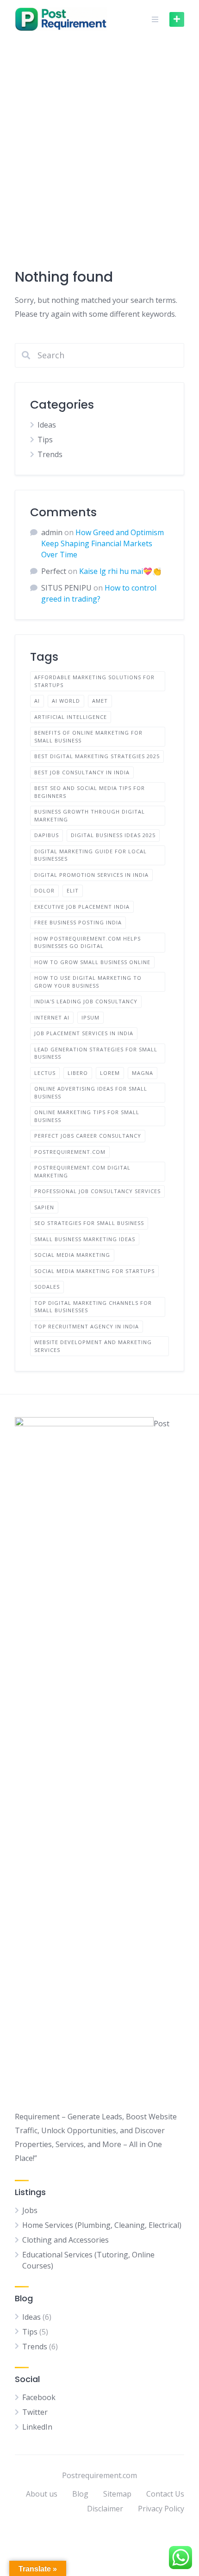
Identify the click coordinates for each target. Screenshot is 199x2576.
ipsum (90, 1017)
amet (100, 701)
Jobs (30, 2210)
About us (42, 2494)
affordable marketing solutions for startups (94, 681)
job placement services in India (84, 1033)
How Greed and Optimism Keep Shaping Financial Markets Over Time (103, 543)
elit (73, 890)
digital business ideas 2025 (113, 835)
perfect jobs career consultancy (88, 1136)
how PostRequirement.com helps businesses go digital (87, 942)
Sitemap (117, 2494)
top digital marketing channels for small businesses (93, 1307)
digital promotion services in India (91, 875)
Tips (45, 440)
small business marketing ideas (85, 1239)
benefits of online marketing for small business (88, 736)
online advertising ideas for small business (91, 1092)
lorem (110, 1073)
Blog (80, 2494)
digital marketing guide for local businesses (90, 855)
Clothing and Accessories (65, 2240)
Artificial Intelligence (71, 717)
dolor (44, 890)
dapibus (47, 835)
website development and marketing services (93, 1346)
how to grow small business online (92, 962)
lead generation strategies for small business (96, 1053)
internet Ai (52, 1017)
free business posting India (78, 922)
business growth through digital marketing (90, 815)
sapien (44, 1207)
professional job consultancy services (97, 1191)
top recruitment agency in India (87, 1326)
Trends (50, 454)
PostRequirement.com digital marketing (82, 1171)
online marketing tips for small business (87, 1116)
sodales (47, 1287)
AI (37, 701)
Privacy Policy (161, 2509)
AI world (66, 701)
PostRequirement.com (70, 1152)
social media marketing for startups (94, 1271)
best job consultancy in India (82, 772)
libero (78, 1073)
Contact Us (165, 2494)
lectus (45, 1073)
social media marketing (72, 1255)
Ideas (47, 425)
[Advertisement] (99, 142)
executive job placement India (82, 907)
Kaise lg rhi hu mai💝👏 (120, 571)
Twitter (35, 2412)
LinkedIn (37, 2427)
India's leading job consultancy (86, 1001)
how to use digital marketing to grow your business (88, 982)
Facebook (39, 2397)
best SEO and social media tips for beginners (90, 792)
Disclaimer (105, 2509)
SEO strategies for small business (89, 1223)
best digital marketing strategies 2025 (97, 756)
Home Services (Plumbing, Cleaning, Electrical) (102, 2225)
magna (143, 1073)
